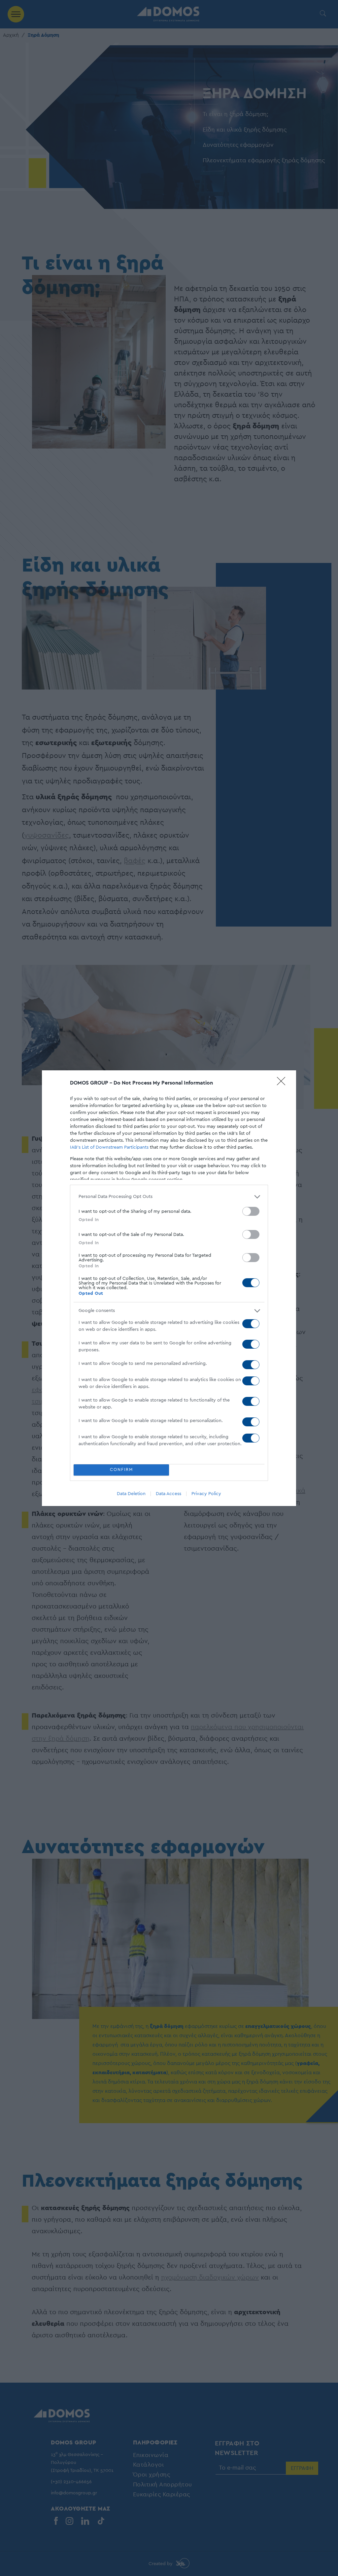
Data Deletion (131, 1494)
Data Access (169, 1494)
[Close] (283, 1083)
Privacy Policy (206, 1494)
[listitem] (169, 1197)
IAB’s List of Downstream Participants (109, 1147)
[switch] (251, 1211)
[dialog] (169, 1288)
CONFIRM (121, 1470)
